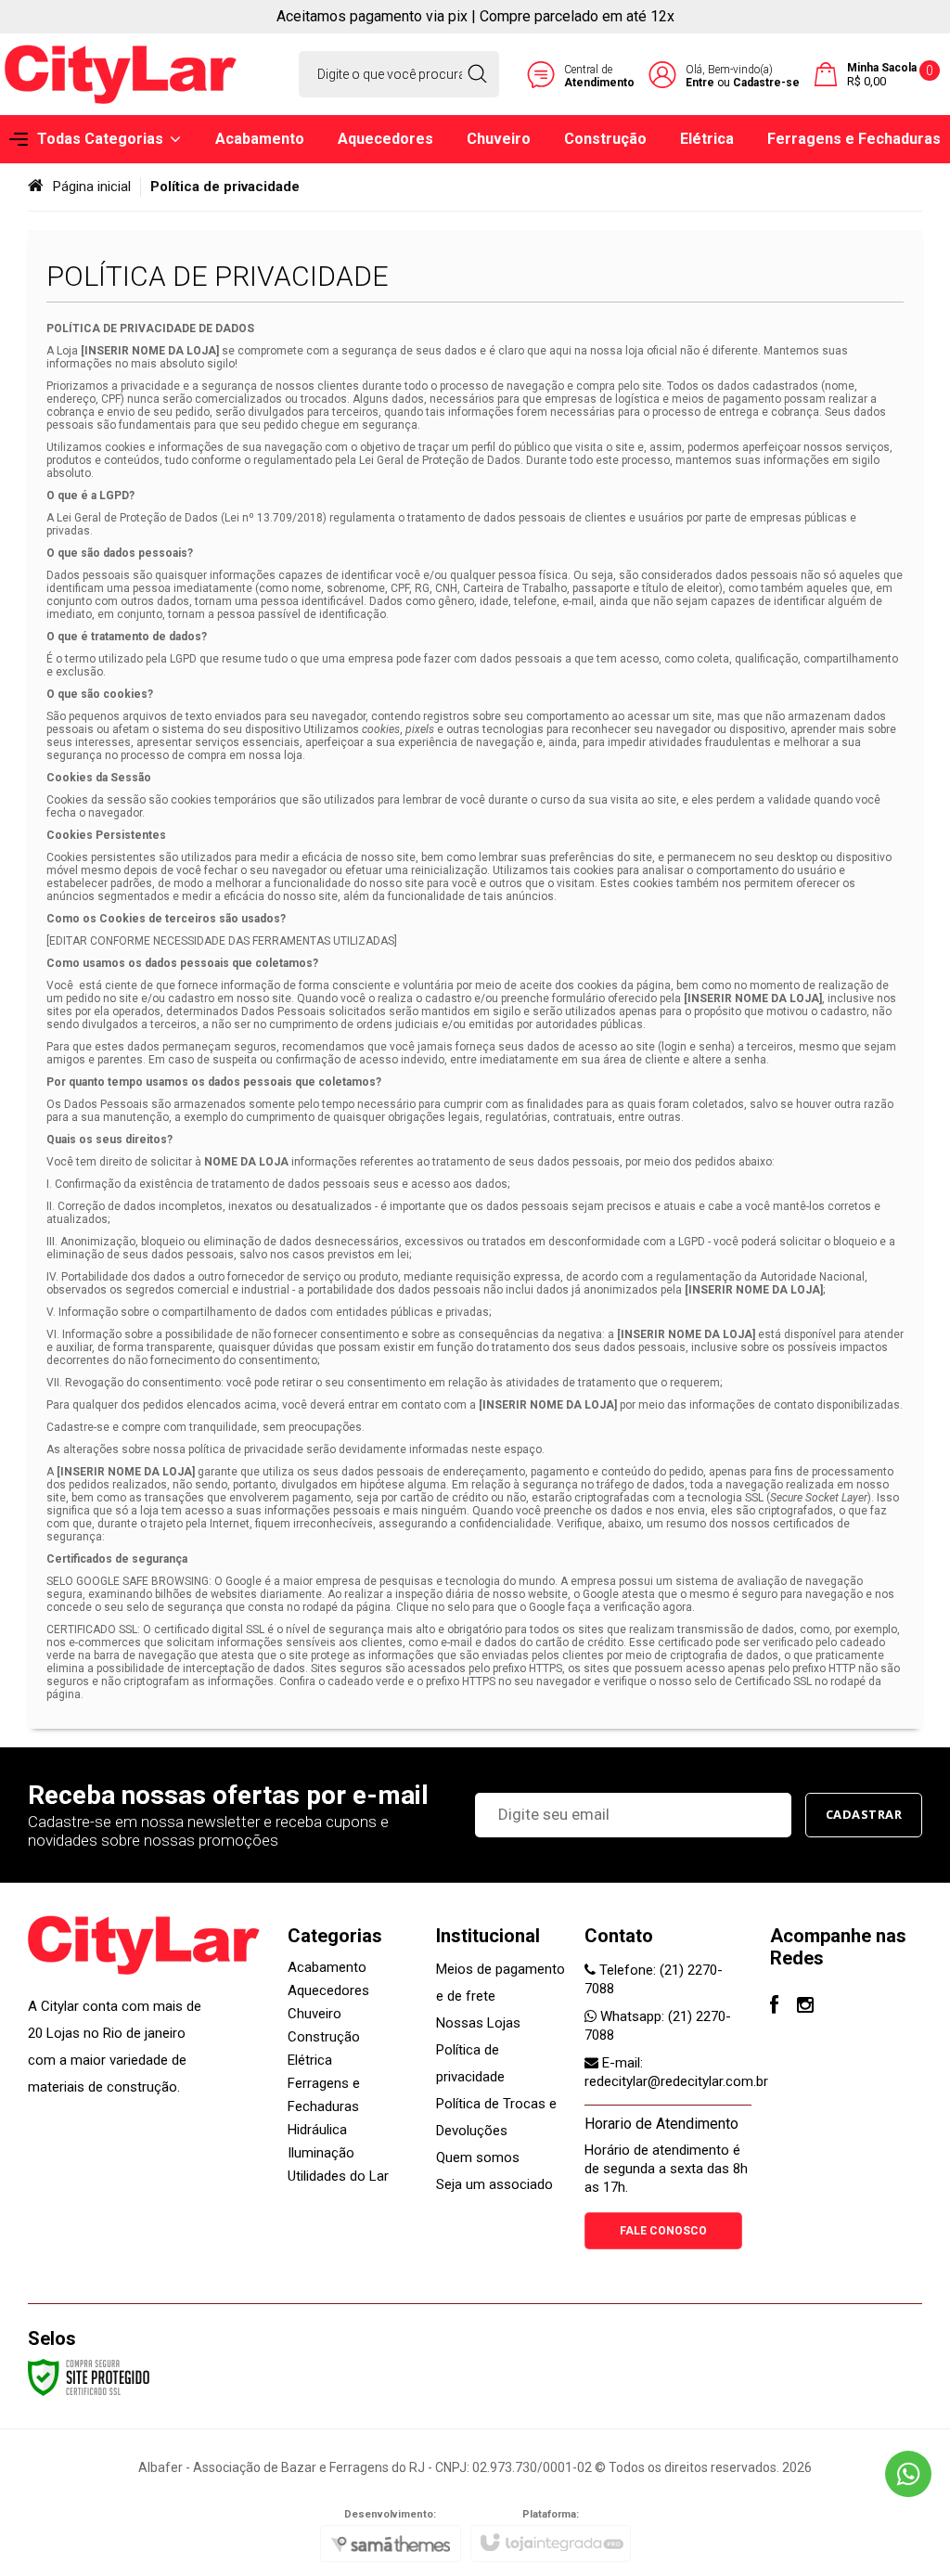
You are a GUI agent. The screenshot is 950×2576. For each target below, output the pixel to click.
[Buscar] (477, 74)
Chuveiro (315, 2014)
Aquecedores (328, 1990)
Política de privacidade (470, 2063)
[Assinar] (864, 1815)
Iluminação (321, 2153)
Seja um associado (494, 2184)
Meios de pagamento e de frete (501, 1983)
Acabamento (327, 1967)
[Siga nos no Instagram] (805, 2007)
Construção (324, 2037)
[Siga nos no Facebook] (774, 2007)
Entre (700, 83)
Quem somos (478, 2157)
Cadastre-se (766, 83)
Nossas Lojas (478, 2023)
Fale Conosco (663, 2231)
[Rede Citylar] (121, 74)
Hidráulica (317, 2130)
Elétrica (310, 2060)
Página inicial (92, 187)
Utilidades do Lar (338, 2176)
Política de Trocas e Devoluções (496, 2117)
